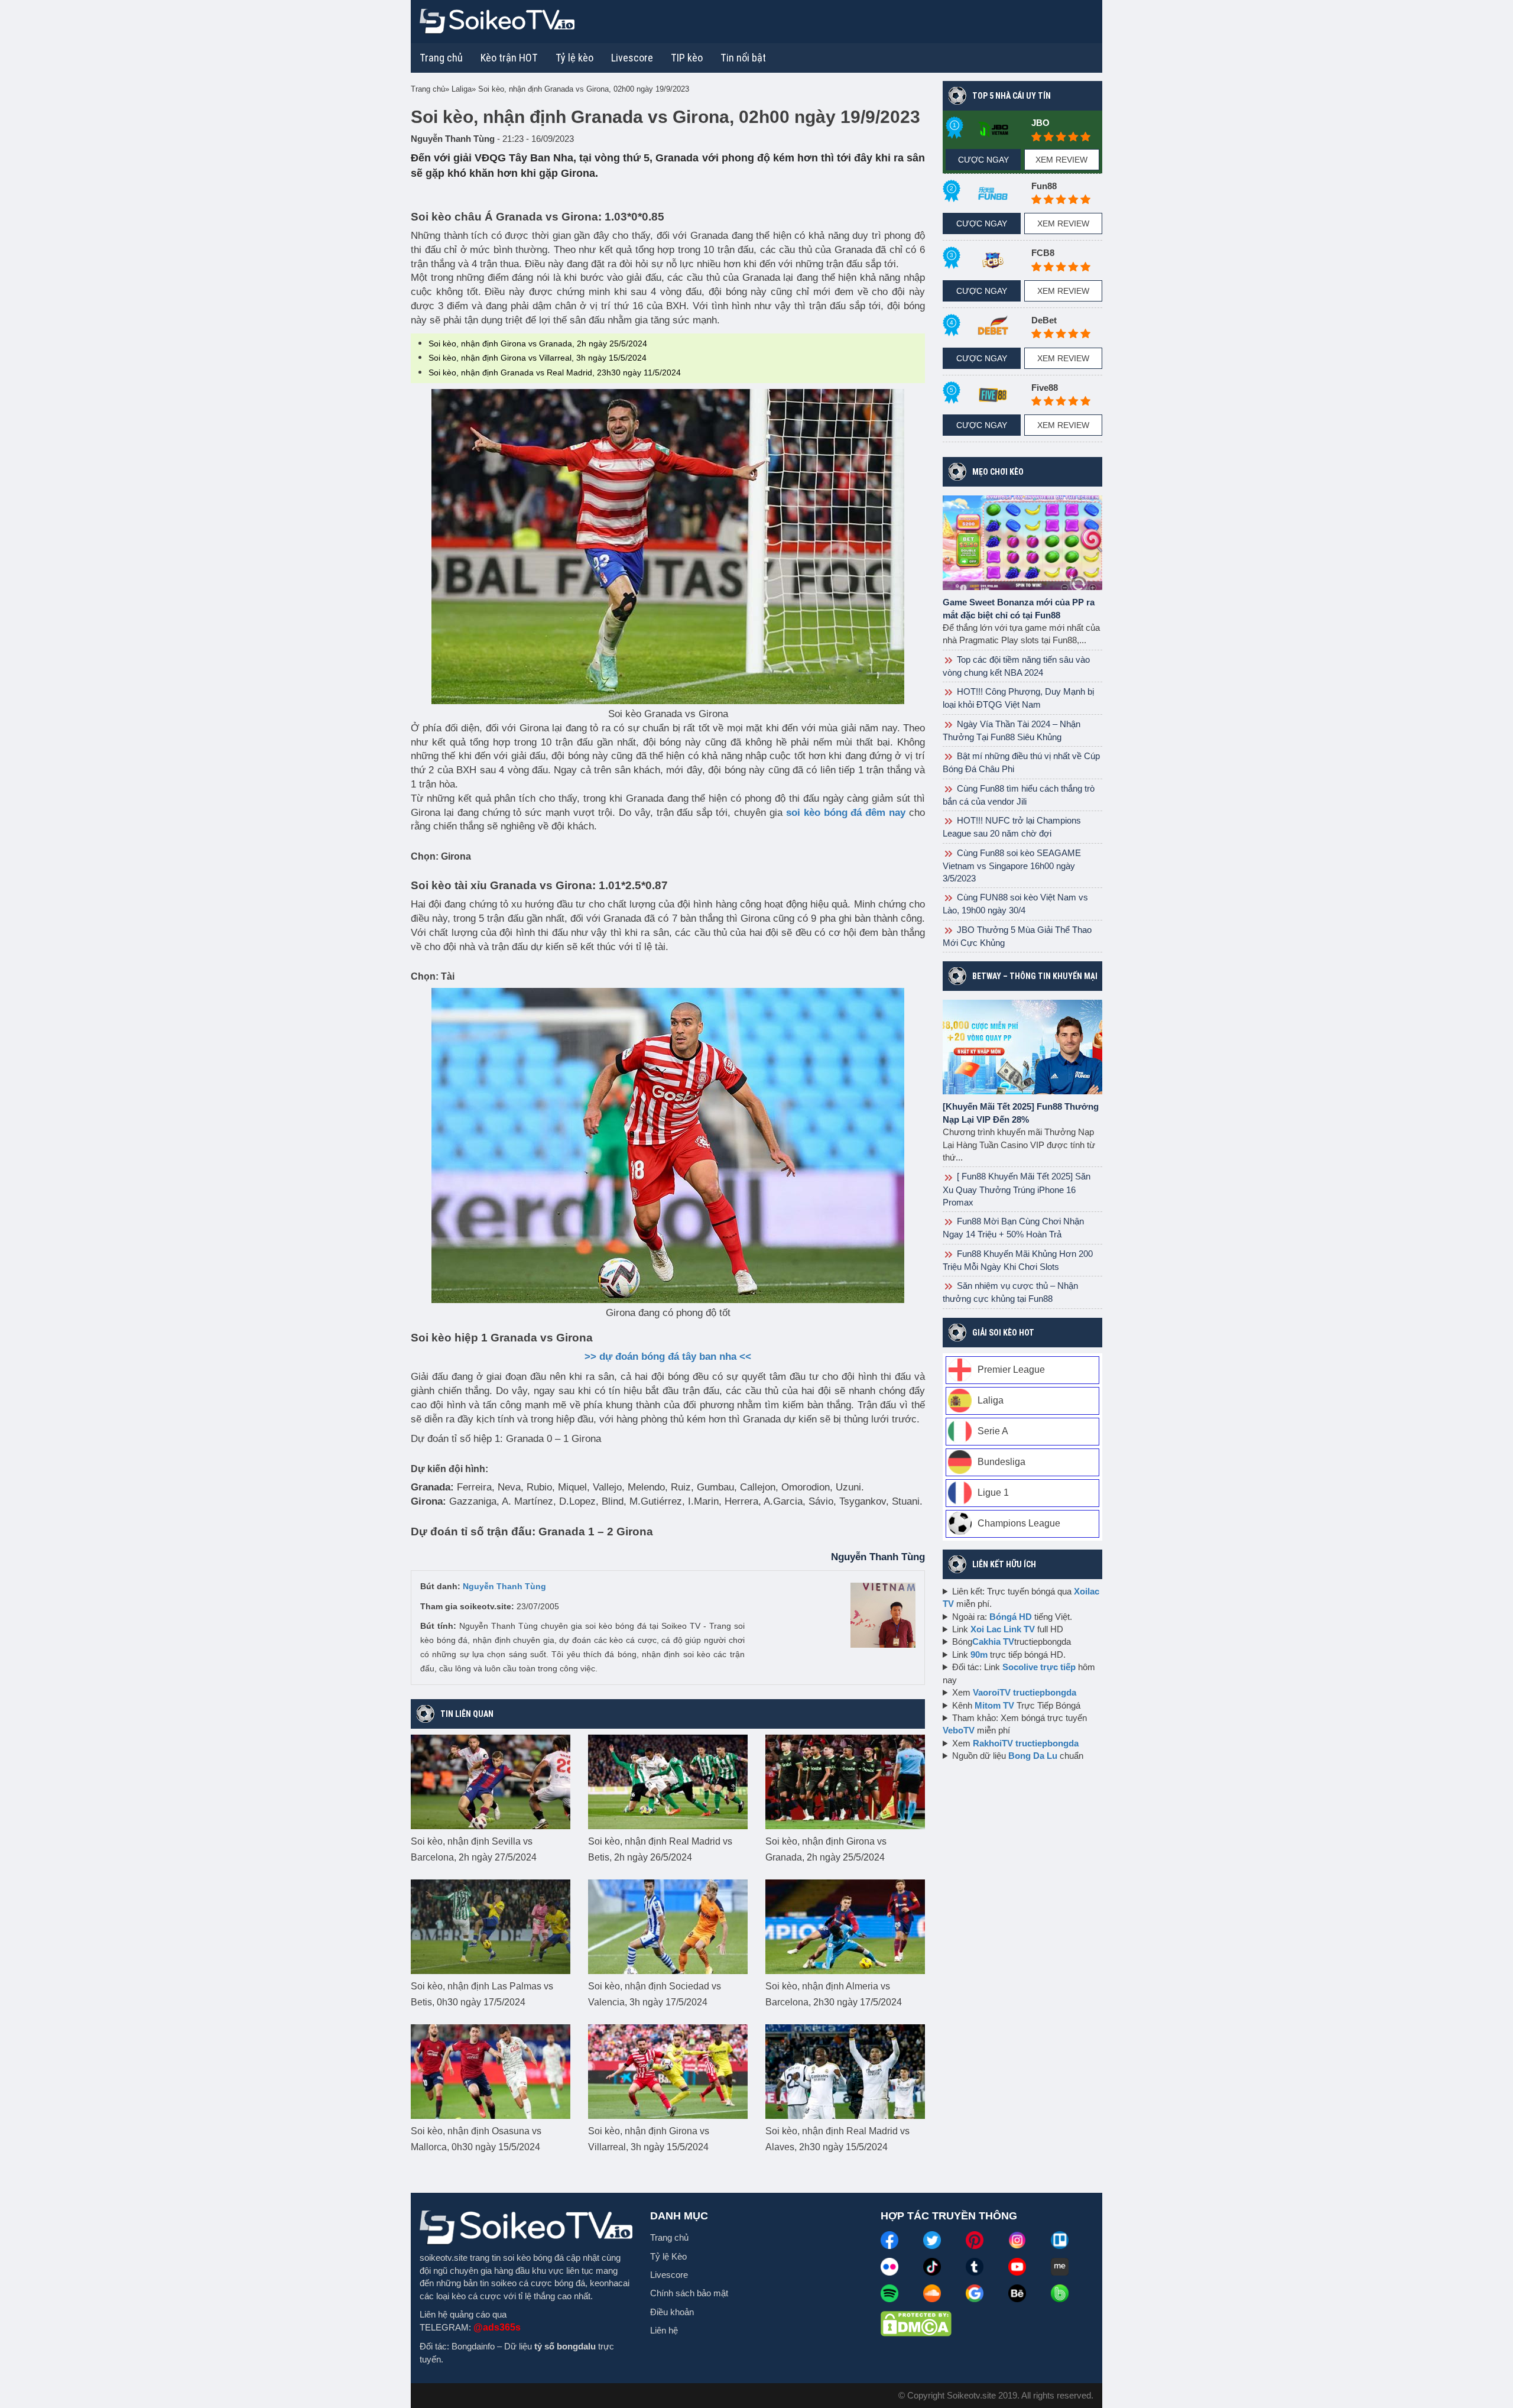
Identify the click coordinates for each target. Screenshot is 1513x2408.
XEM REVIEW (1061, 160)
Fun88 (1044, 186)
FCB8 (1043, 253)
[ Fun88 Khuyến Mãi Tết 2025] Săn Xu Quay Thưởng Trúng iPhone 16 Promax (1017, 1189)
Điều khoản (672, 2312)
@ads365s (497, 2327)
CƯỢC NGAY (983, 160)
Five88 (1045, 388)
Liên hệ (664, 2330)
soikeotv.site (444, 2258)
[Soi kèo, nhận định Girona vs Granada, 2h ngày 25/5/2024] (845, 1781)
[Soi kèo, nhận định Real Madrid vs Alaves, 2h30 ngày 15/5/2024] (845, 2071)
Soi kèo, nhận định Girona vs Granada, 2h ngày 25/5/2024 (538, 343)
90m (979, 1655)
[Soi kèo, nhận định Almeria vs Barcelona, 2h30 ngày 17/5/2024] (845, 1926)
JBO (1040, 123)
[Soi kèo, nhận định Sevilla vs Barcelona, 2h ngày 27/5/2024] (491, 1781)
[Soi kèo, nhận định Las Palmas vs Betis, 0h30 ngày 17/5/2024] (491, 1926)
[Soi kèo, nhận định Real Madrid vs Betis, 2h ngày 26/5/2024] (668, 1781)
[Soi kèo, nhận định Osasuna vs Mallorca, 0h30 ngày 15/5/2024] (491, 2071)
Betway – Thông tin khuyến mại (1035, 976)
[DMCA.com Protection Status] (916, 2323)
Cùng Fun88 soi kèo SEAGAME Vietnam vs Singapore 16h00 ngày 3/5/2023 (1012, 866)
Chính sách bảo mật (689, 2293)
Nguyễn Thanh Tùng (504, 1586)
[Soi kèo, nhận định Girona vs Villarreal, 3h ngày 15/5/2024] (668, 2071)
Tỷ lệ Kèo (668, 2256)
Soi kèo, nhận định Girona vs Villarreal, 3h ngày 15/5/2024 (538, 358)
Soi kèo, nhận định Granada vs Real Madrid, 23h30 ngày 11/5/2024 (555, 372)
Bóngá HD (1011, 1617)
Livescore (669, 2275)
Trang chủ (441, 58)
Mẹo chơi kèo (998, 472)
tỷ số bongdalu (565, 2346)
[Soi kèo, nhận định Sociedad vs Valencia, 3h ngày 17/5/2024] (668, 1926)
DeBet (1044, 320)
